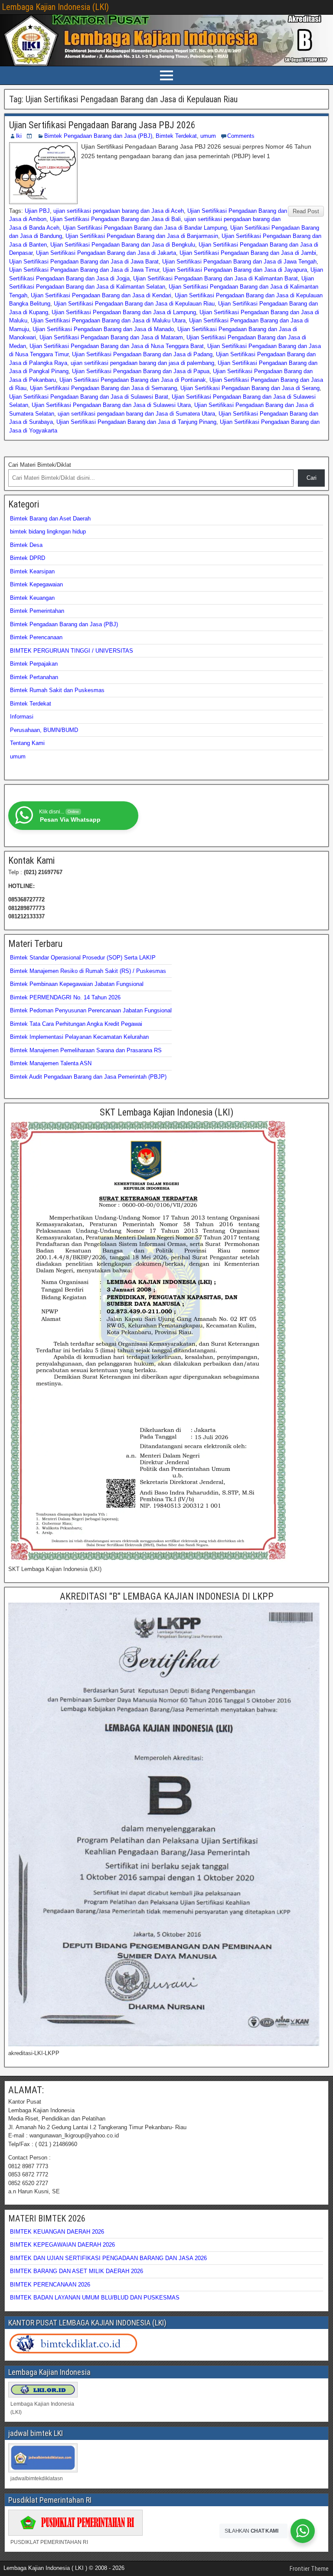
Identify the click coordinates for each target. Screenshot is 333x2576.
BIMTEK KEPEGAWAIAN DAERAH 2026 (62, 2245)
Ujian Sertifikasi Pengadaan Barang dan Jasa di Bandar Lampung (145, 228)
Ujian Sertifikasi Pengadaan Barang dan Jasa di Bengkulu (123, 245)
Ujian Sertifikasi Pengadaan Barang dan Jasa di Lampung (124, 312)
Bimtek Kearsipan (32, 571)
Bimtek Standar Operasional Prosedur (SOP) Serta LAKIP (83, 958)
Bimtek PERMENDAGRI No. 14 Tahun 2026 (65, 997)
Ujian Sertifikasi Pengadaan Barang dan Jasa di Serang (250, 388)
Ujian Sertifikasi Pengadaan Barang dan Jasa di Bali (115, 219)
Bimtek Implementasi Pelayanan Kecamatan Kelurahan (79, 1037)
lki (19, 136)
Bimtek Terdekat (176, 136)
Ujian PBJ (37, 211)
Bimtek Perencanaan (36, 637)
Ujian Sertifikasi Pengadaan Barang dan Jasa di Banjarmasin (142, 236)
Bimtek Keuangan (32, 598)
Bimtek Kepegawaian (36, 584)
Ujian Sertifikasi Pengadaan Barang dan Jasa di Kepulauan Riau (134, 304)
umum (208, 136)
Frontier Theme (309, 2569)
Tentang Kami (27, 743)
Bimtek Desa (26, 545)
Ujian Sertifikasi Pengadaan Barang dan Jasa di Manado (103, 329)
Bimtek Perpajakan (34, 664)
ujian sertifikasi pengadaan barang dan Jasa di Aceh (119, 211)
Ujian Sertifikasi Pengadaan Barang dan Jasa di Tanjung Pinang (136, 422)
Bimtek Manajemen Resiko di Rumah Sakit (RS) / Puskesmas (88, 971)
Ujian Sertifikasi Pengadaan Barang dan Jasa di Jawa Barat (84, 262)
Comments (241, 136)
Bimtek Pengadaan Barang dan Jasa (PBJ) (98, 136)
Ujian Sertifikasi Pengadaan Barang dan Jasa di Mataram (111, 337)
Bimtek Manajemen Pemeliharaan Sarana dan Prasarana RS (86, 1050)
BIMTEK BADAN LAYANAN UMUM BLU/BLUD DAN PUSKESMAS (95, 2298)
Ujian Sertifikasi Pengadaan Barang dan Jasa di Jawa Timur (84, 270)
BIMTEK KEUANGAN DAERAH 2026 (57, 2232)
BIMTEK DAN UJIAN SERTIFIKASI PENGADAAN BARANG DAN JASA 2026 (108, 2258)
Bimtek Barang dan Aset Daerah (50, 519)
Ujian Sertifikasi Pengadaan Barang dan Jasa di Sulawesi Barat (89, 397)
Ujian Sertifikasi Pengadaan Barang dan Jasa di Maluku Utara (108, 320)
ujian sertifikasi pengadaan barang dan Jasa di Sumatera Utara (136, 414)
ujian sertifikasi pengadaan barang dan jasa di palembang (142, 363)
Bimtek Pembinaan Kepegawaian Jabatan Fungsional (77, 984)
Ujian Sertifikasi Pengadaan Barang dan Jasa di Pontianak (133, 380)
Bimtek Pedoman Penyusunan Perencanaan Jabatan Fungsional (91, 1010)
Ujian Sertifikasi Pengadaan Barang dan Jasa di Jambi (248, 253)
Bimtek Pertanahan (34, 677)
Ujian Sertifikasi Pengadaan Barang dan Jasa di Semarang (103, 388)
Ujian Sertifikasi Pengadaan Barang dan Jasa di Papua (141, 371)
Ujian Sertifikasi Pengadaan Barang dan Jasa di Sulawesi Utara (111, 405)
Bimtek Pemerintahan (37, 611)
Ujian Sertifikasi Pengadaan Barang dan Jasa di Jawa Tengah (239, 262)
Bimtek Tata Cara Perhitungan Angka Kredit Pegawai (76, 1024)
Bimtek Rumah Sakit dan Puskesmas (57, 690)
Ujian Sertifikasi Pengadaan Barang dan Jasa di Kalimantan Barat (215, 278)
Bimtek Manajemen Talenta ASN (51, 1063)
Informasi (22, 717)
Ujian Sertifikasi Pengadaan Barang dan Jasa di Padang (142, 354)
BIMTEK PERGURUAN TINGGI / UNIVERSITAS (72, 651)
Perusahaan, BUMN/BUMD (44, 730)
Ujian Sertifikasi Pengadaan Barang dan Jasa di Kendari (101, 295)
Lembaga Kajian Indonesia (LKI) (55, 7)
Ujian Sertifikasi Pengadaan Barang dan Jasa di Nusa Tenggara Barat (117, 346)
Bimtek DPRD (28, 558)
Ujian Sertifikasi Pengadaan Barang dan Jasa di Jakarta (106, 253)
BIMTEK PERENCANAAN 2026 (50, 2285)
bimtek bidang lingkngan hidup (48, 532)
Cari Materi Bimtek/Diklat (40, 465)
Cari (312, 478)
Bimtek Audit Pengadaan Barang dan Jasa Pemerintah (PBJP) (88, 1077)
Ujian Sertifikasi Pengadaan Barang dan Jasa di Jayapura (235, 270)
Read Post (306, 211)
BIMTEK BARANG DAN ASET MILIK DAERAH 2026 (77, 2271)
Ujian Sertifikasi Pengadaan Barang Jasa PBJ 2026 (102, 125)
